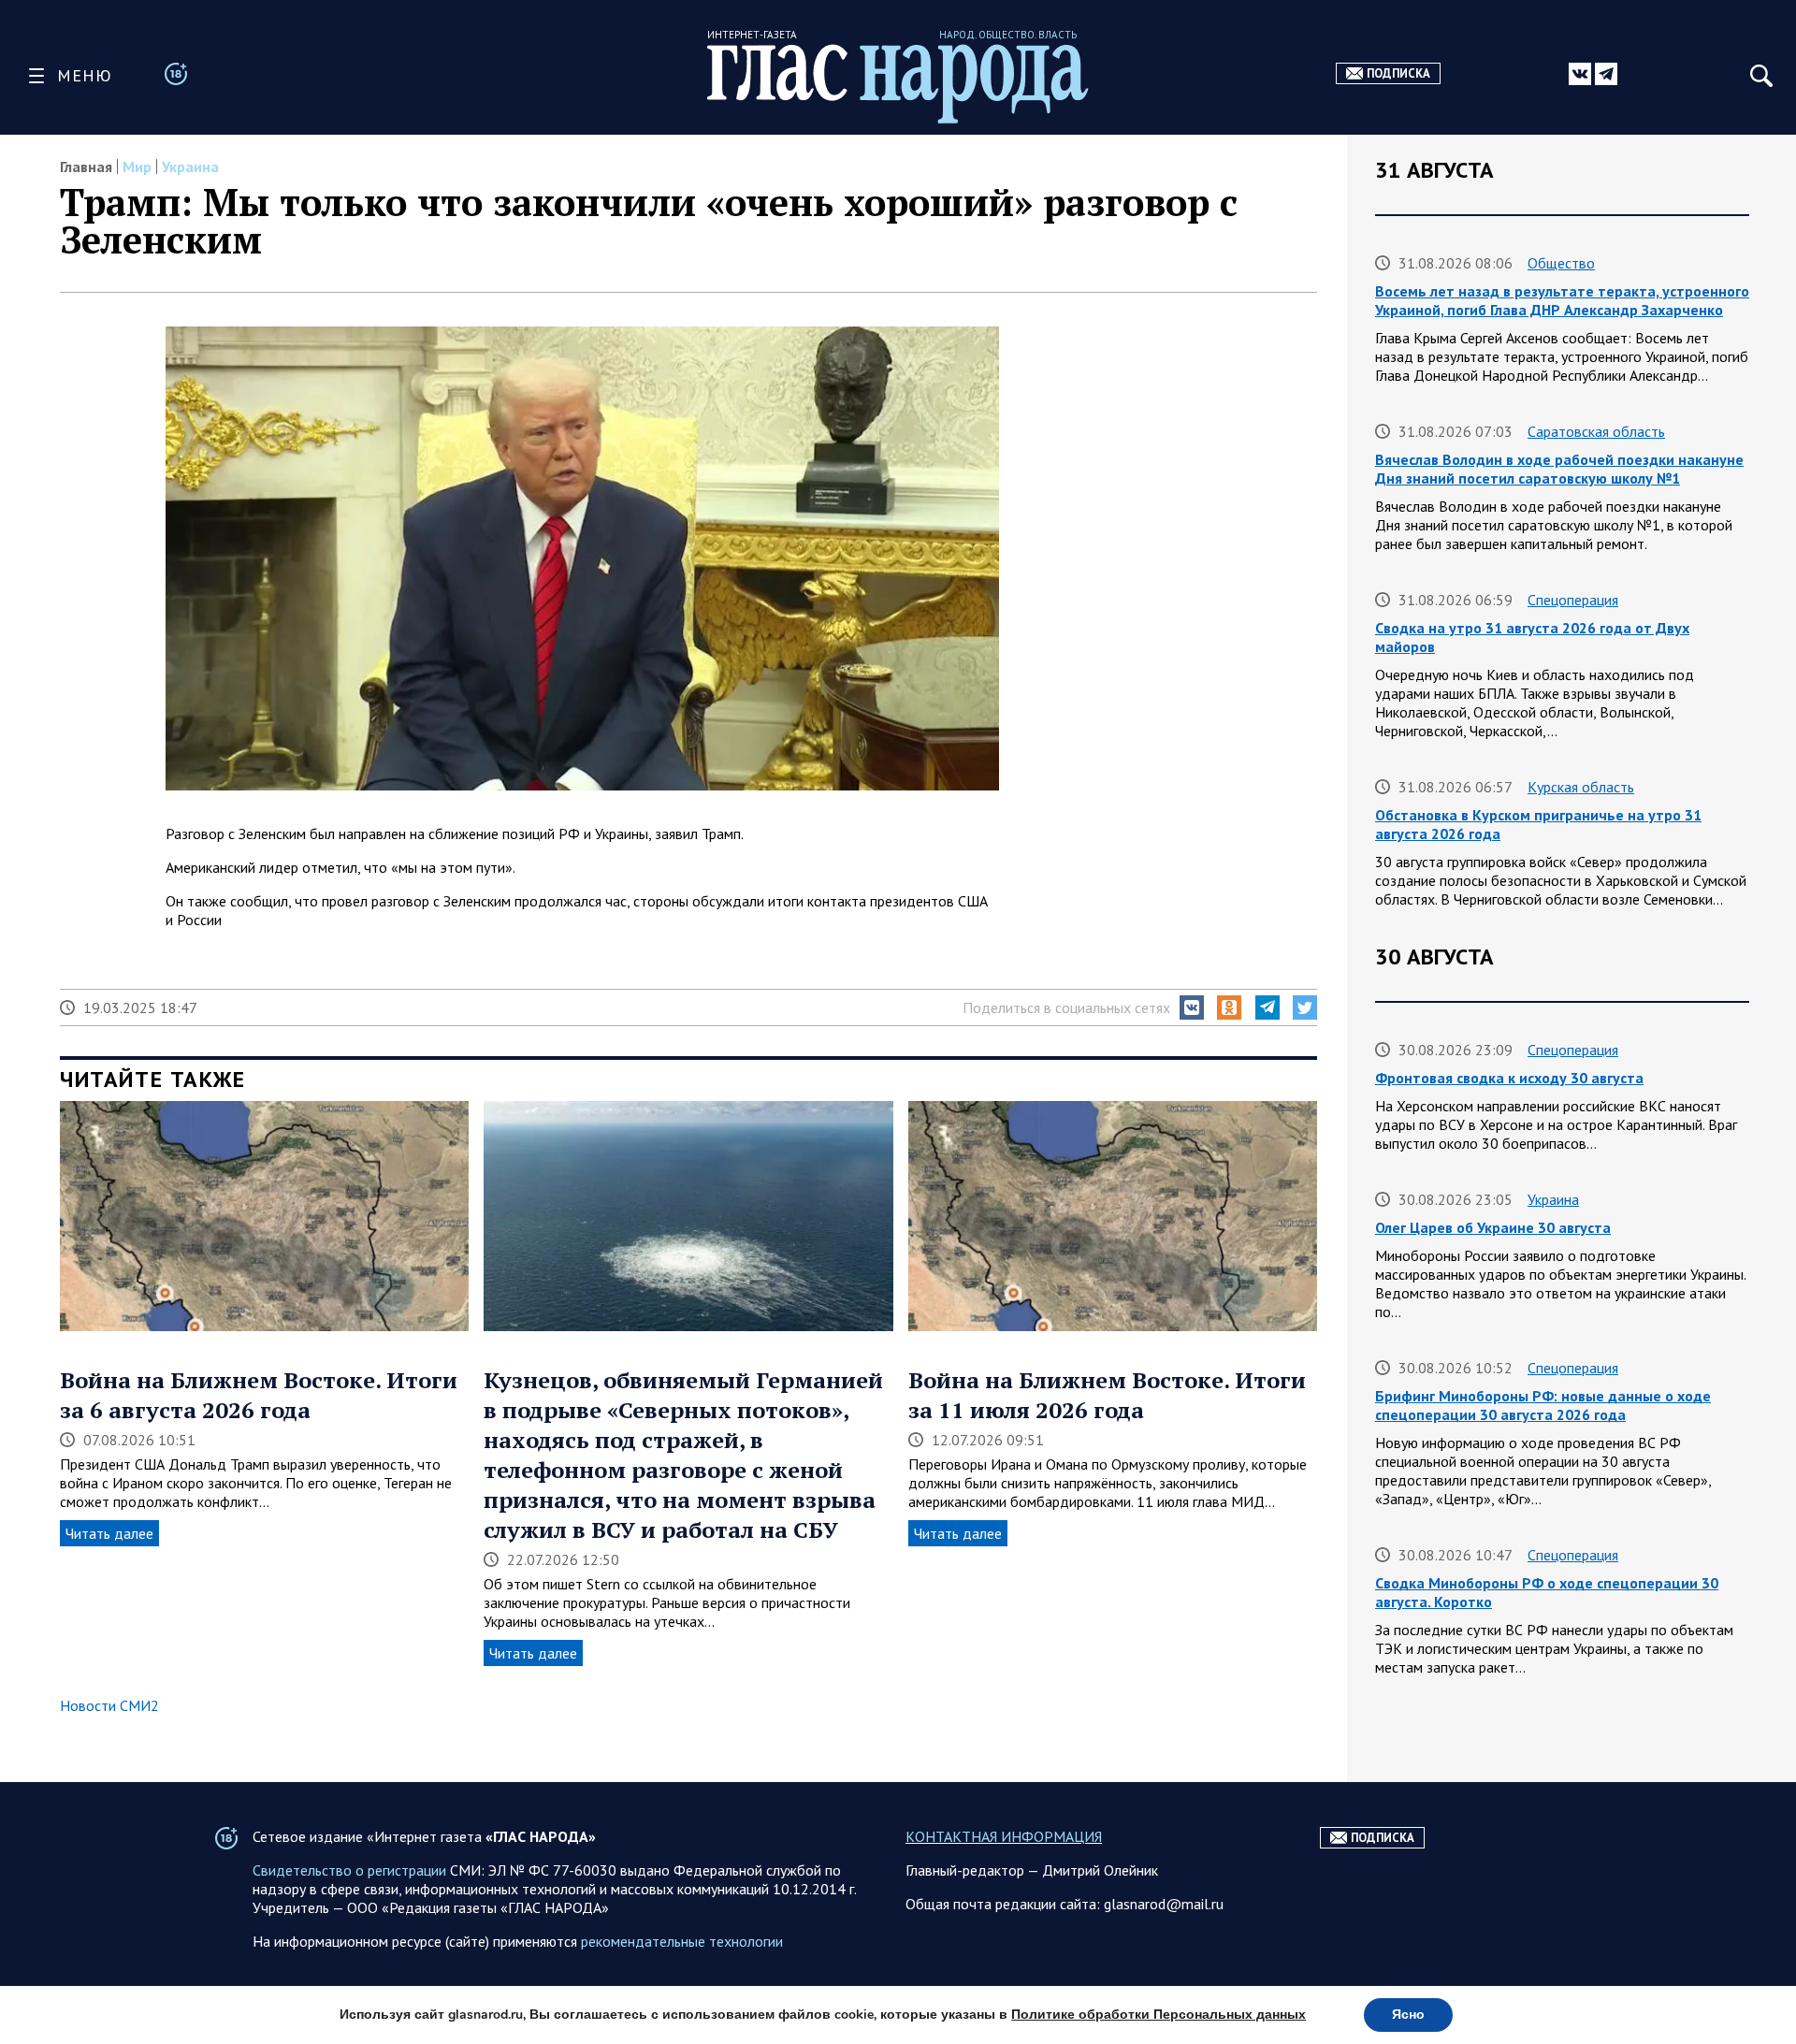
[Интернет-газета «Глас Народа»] (898, 84)
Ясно (1408, 2015)
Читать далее (109, 1533)
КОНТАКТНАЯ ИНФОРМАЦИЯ (1004, 1836)
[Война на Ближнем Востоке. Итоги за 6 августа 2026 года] (264, 1218)
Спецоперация (1573, 600)
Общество (1561, 263)
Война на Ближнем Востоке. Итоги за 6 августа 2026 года (259, 1395)
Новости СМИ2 (109, 1705)
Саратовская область (1596, 431)
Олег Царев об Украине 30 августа (1493, 1227)
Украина (190, 167)
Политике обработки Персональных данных (1159, 2015)
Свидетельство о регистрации (349, 1870)
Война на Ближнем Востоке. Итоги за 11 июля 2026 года (1107, 1395)
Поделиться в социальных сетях (1066, 1008)
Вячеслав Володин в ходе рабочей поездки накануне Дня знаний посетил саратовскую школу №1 (1559, 469)
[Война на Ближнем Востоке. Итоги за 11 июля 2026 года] (1113, 1218)
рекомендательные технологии (682, 1941)
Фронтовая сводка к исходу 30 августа (1509, 1078)
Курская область (1581, 787)
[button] (1192, 1008)
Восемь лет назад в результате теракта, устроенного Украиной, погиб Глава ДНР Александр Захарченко (1562, 300)
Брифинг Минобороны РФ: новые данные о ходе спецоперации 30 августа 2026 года (1543, 1405)
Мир (137, 167)
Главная (86, 167)
